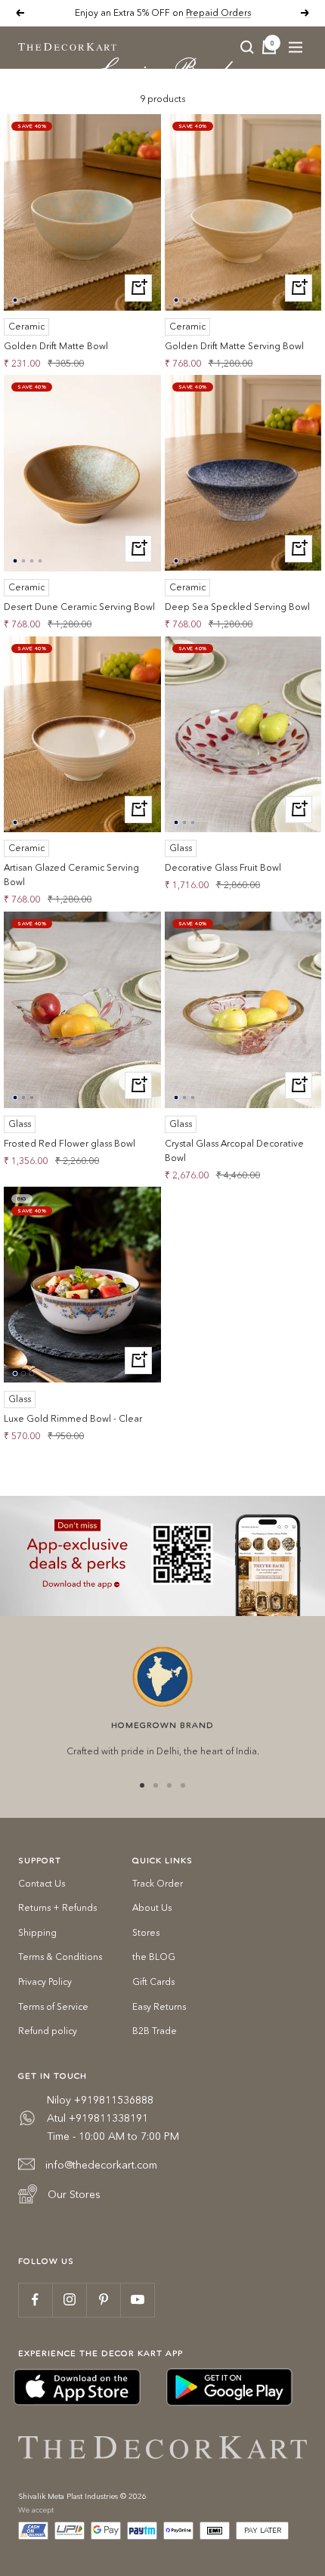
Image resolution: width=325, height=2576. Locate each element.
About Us (152, 1907)
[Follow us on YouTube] (137, 2300)
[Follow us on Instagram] (69, 2300)
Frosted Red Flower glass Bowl (70, 1143)
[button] (15, 300)
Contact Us (42, 1883)
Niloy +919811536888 (100, 2100)
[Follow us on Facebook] (35, 2300)
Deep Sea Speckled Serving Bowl (237, 607)
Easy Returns (159, 2006)
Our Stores (74, 2194)
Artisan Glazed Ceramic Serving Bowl (71, 875)
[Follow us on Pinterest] (103, 2300)
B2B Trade (155, 2031)
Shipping (37, 1932)
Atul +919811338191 (97, 2118)
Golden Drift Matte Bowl (56, 346)
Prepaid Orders (218, 12)
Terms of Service (53, 2006)
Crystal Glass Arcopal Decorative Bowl (234, 1150)
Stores (146, 1932)
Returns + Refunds (57, 1907)
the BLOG (154, 1957)
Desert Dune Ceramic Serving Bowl (79, 607)
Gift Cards (153, 1982)
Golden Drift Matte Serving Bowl (234, 346)
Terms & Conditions (60, 1957)
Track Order (158, 1883)
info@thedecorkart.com (101, 2165)
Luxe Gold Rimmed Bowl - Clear (73, 1418)
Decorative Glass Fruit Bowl (223, 867)
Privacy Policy (45, 1982)
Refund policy (48, 2031)
